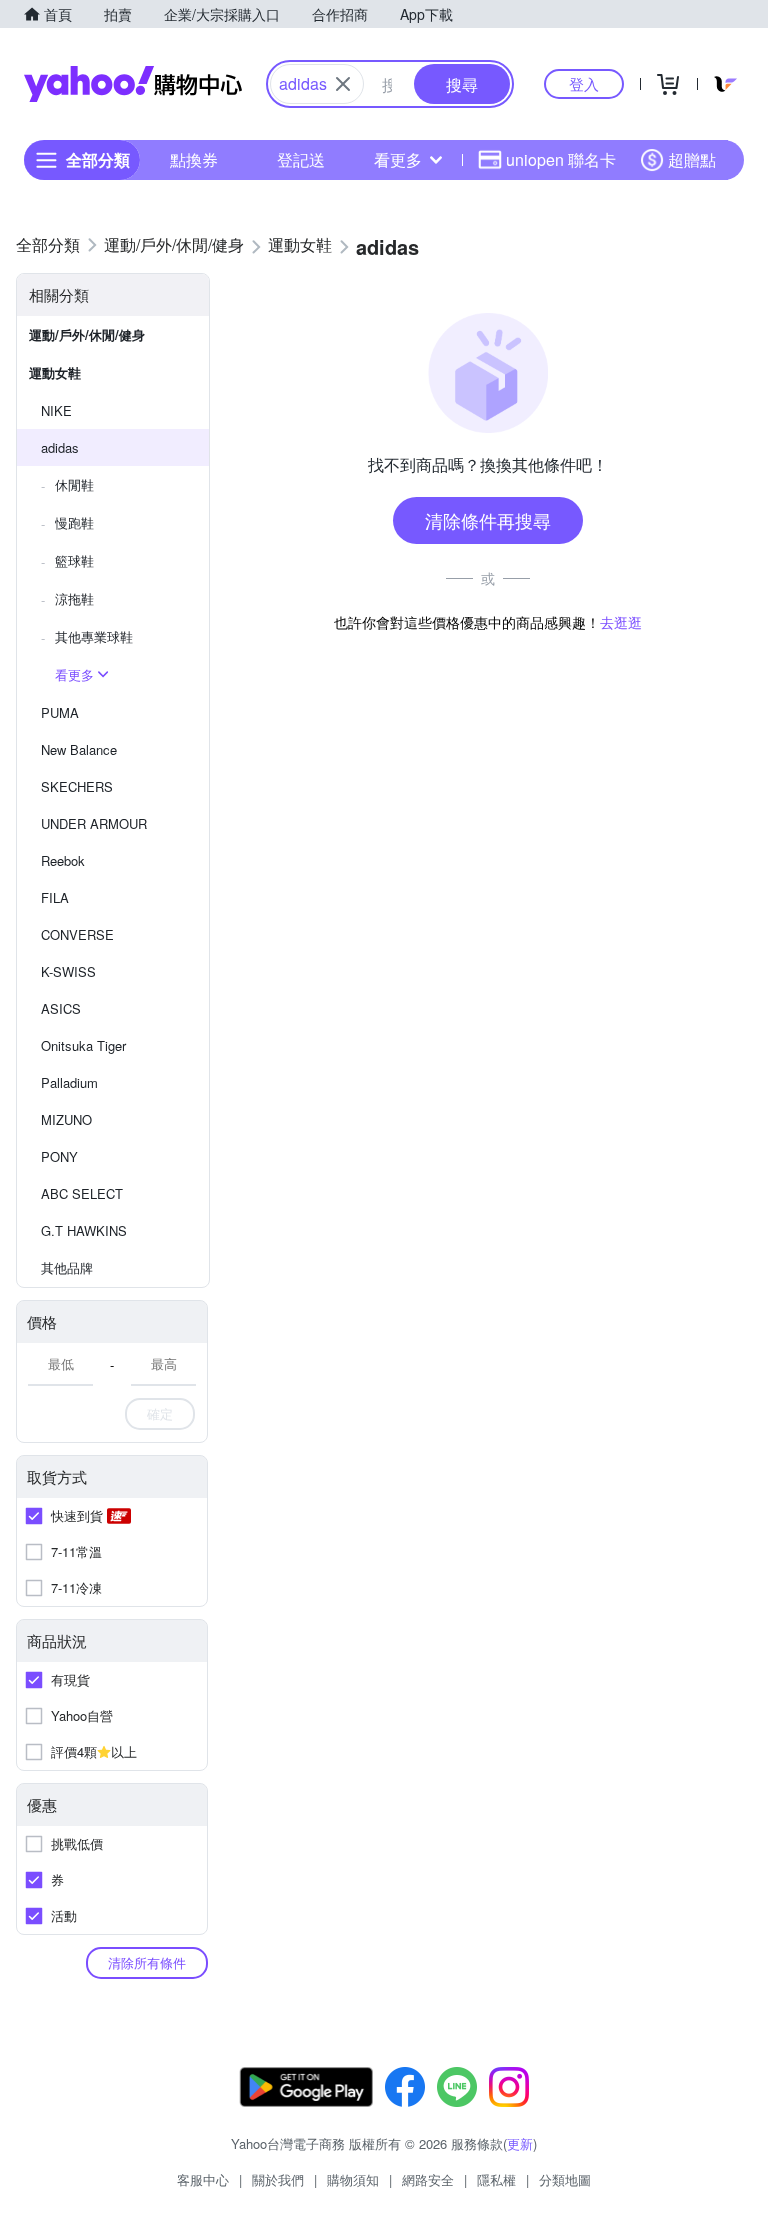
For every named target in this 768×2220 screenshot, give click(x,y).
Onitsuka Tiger (83, 1045)
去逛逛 (621, 622)
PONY (59, 1156)
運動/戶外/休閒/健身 (87, 334)
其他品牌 (67, 1267)
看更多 (398, 159)
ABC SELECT (82, 1193)
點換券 (194, 159)
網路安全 (428, 2179)
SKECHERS (77, 786)
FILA (55, 897)
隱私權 (496, 2179)
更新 (520, 2143)
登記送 (301, 159)
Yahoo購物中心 (133, 84)
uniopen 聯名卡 (561, 159)
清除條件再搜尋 (488, 520)
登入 (584, 83)
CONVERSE (77, 934)
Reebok (63, 860)
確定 (160, 1413)
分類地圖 (565, 2179)
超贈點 (692, 159)
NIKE (56, 410)
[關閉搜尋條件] (343, 84)
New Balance (79, 749)
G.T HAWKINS (84, 1230)
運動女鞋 (55, 372)
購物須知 (353, 2179)
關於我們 (278, 2179)
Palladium (69, 1082)
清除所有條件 (147, 1962)
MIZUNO (66, 1119)
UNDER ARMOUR (94, 823)
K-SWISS (68, 971)
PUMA (60, 712)
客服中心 (203, 2179)
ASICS (61, 1008)
